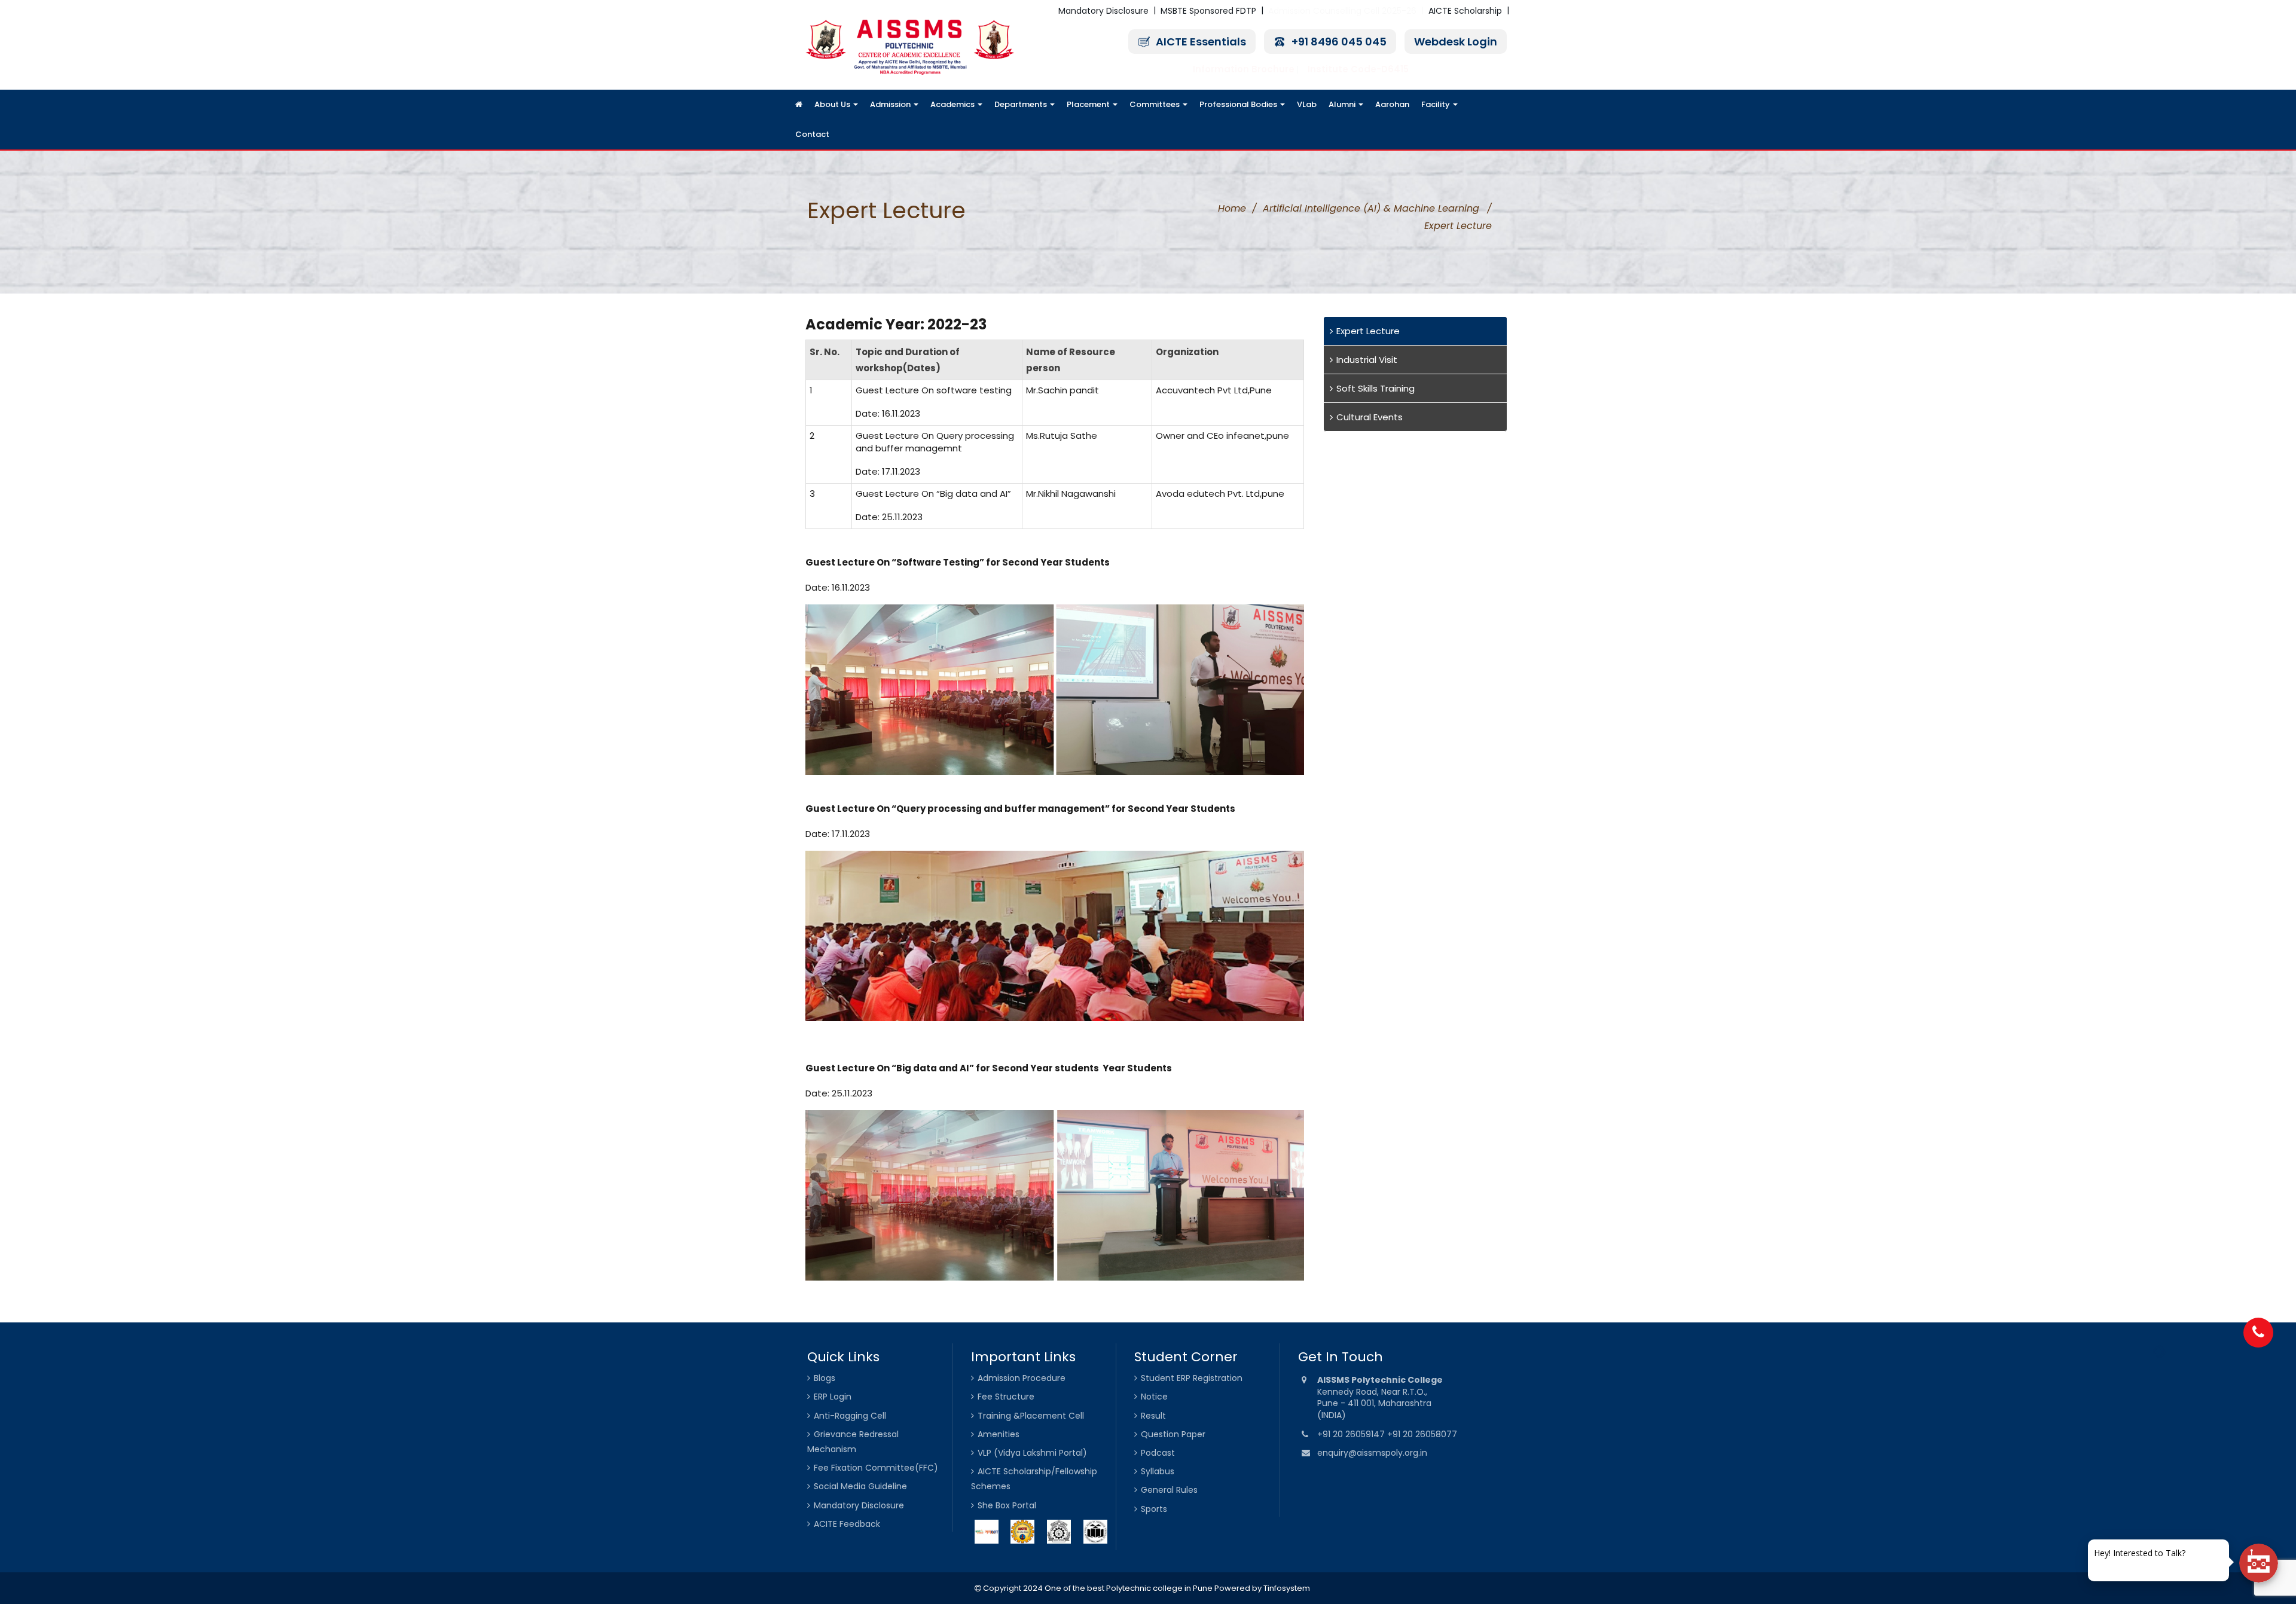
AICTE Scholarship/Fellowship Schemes (1034, 1479)
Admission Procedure (1022, 1378)
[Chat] (2259, 1563)
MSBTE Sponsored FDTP (1208, 11)
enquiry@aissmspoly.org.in (1372, 1453)
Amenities (999, 1434)
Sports (1154, 1509)
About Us (833, 104)
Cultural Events (1370, 417)
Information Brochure (1244, 69)
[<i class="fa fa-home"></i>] (799, 105)
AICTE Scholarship (1465, 11)
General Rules (1169, 1490)
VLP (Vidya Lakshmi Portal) (1032, 1453)
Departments (1022, 104)
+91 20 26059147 (1352, 1434)
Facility (1436, 104)
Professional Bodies (1239, 104)
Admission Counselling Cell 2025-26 (1342, 11)
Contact (812, 134)
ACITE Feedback (847, 1524)
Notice (1154, 1397)
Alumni (1343, 104)
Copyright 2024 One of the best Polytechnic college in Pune (1097, 1588)
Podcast (1158, 1453)
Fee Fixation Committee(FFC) (876, 1468)
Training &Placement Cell (1031, 1416)
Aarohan (1392, 104)
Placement (1089, 104)
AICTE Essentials (1201, 42)
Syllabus (1158, 1471)
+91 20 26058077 (1422, 1434)
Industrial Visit (1367, 360)
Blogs (825, 1378)
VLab (1307, 104)
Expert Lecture (1368, 331)
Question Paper (1173, 1434)
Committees (1155, 104)
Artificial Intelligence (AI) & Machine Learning (1371, 208)
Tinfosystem (1287, 1588)
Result (1153, 1416)
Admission (891, 104)
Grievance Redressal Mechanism (853, 1442)
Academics (953, 104)
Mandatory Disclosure (1103, 11)
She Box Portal (1007, 1505)
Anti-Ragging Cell (850, 1416)
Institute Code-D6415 (1358, 69)
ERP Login (833, 1397)
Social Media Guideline (860, 1486)
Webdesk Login (1456, 42)
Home (1232, 208)
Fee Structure (1006, 1397)
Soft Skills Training (1376, 388)
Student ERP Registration (1192, 1378)
